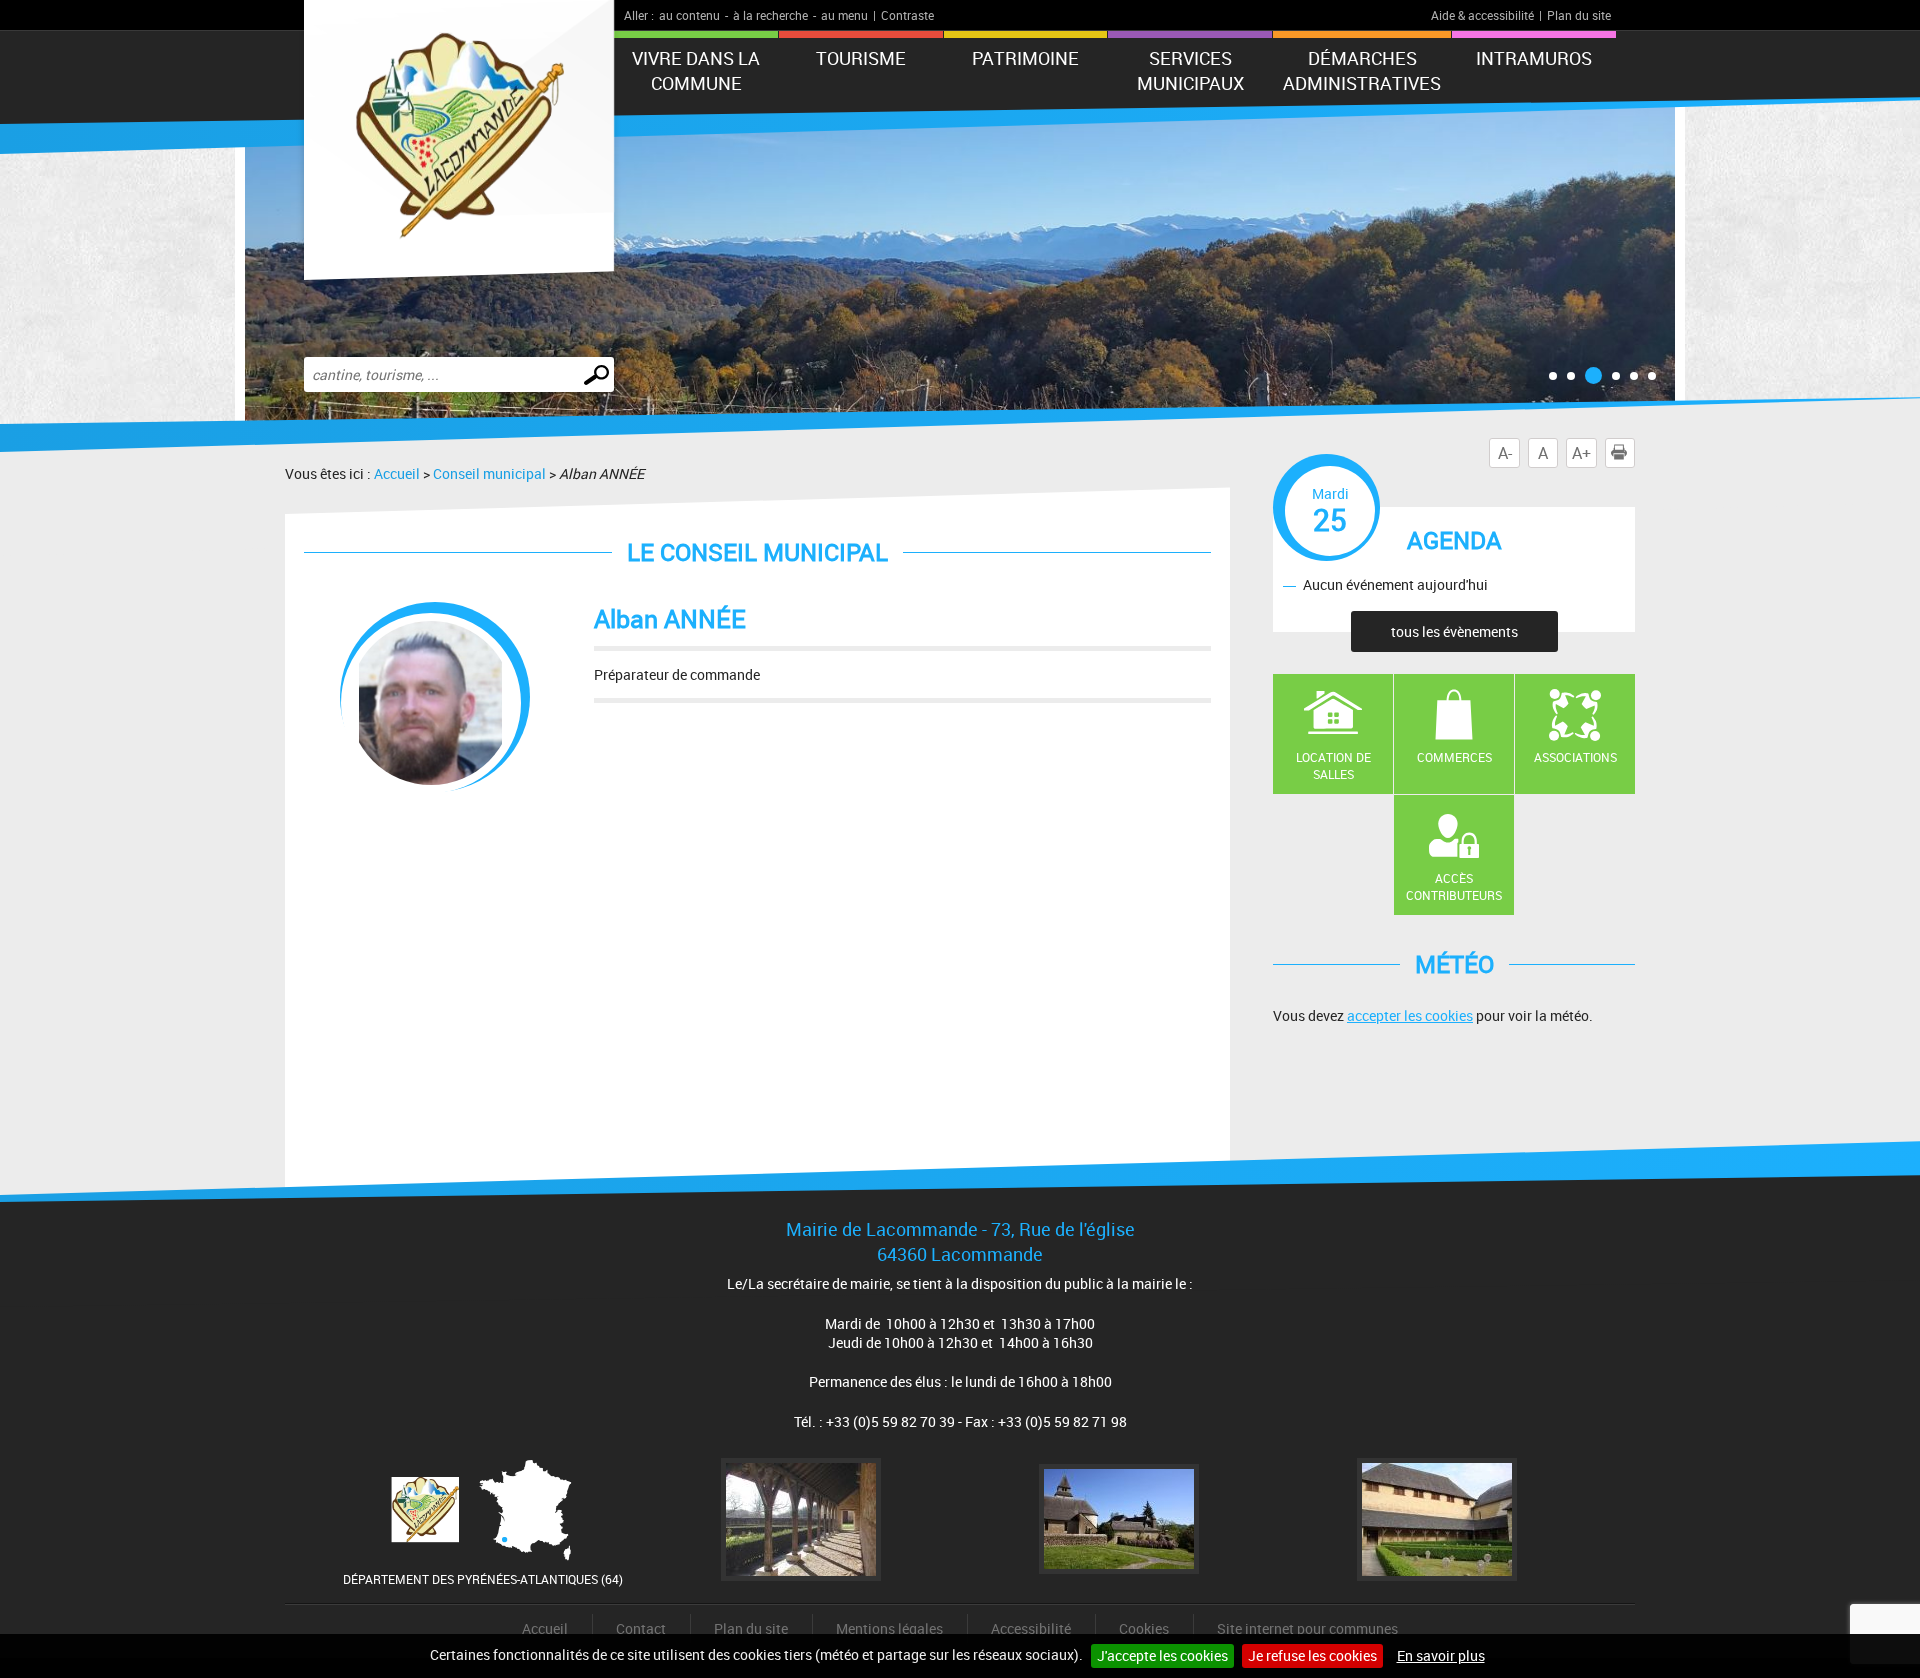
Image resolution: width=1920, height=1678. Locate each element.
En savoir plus (1441, 1655)
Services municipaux (1190, 70)
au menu (844, 15)
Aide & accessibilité (1482, 15)
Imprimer (1634, 453)
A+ (1581, 453)
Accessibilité (1031, 1628)
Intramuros (1534, 58)
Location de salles (1333, 765)
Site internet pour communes (1307, 1628)
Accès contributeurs (1454, 886)
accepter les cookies (1410, 1015)
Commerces (1454, 757)
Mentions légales (889, 1628)
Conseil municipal (489, 473)
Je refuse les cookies (1312, 1655)
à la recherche (770, 15)
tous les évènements (1454, 631)
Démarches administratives (1362, 70)
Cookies (1144, 1628)
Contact (641, 1628)
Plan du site (1579, 15)
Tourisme (861, 58)
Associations (1575, 757)
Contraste (907, 15)
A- (1505, 453)
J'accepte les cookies (1162, 1655)
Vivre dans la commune (696, 70)
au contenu (689, 15)
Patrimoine (1025, 58)
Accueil (397, 473)
